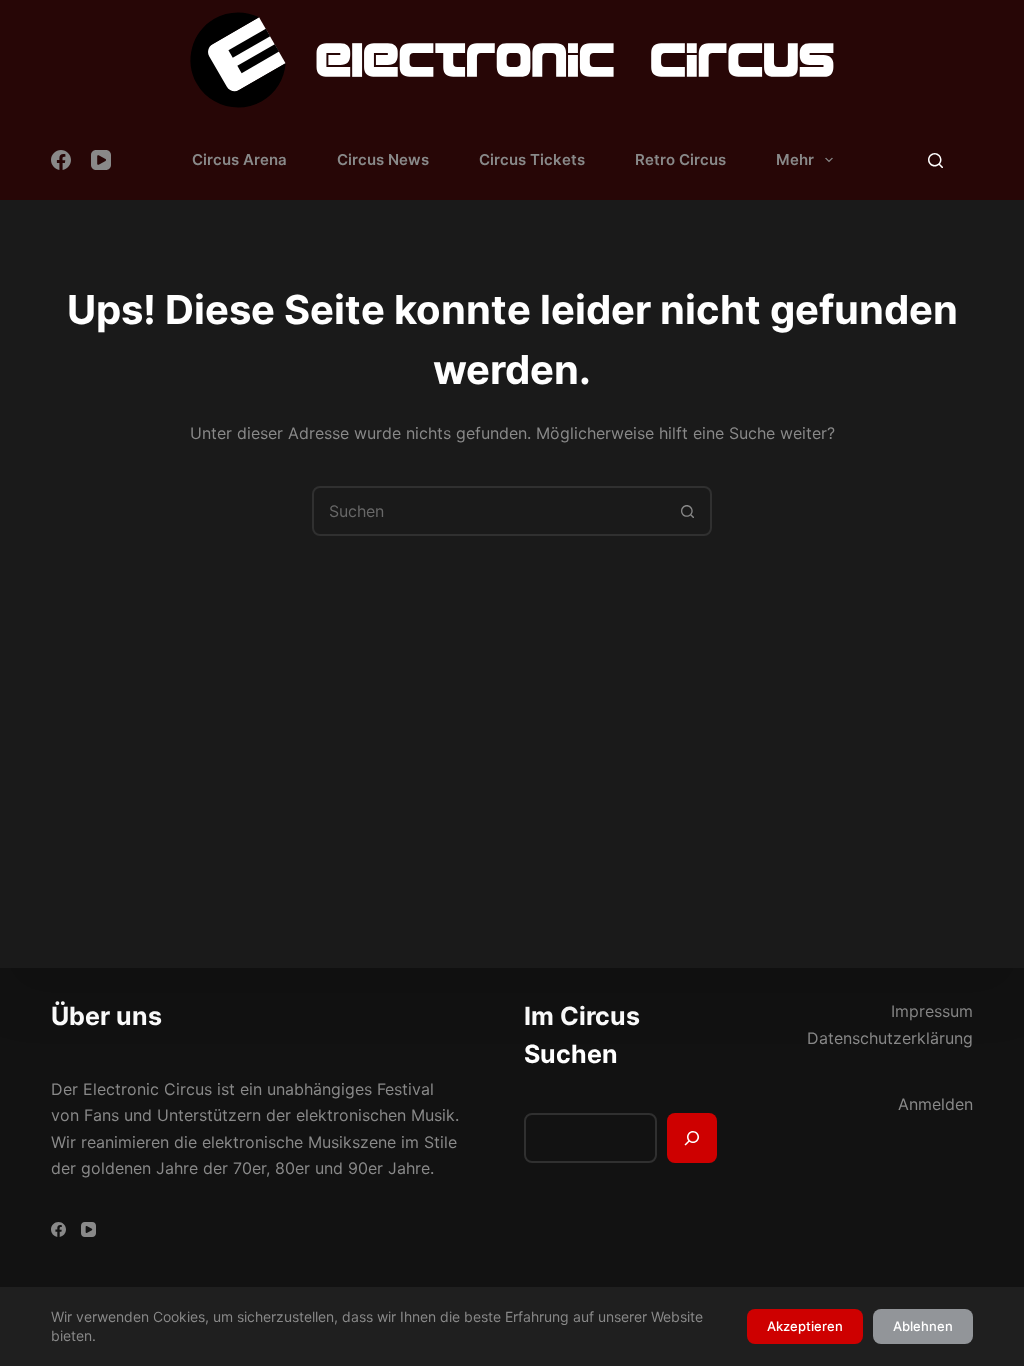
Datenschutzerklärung (890, 1038)
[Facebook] (61, 160)
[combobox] (489, 511)
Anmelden (935, 1104)
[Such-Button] (687, 511)
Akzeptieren (805, 1326)
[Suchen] (935, 160)
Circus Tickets (532, 159)
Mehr (795, 159)
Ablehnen (923, 1326)
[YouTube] (101, 160)
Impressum (932, 1011)
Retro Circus (680, 159)
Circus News (383, 159)
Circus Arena (239, 159)
